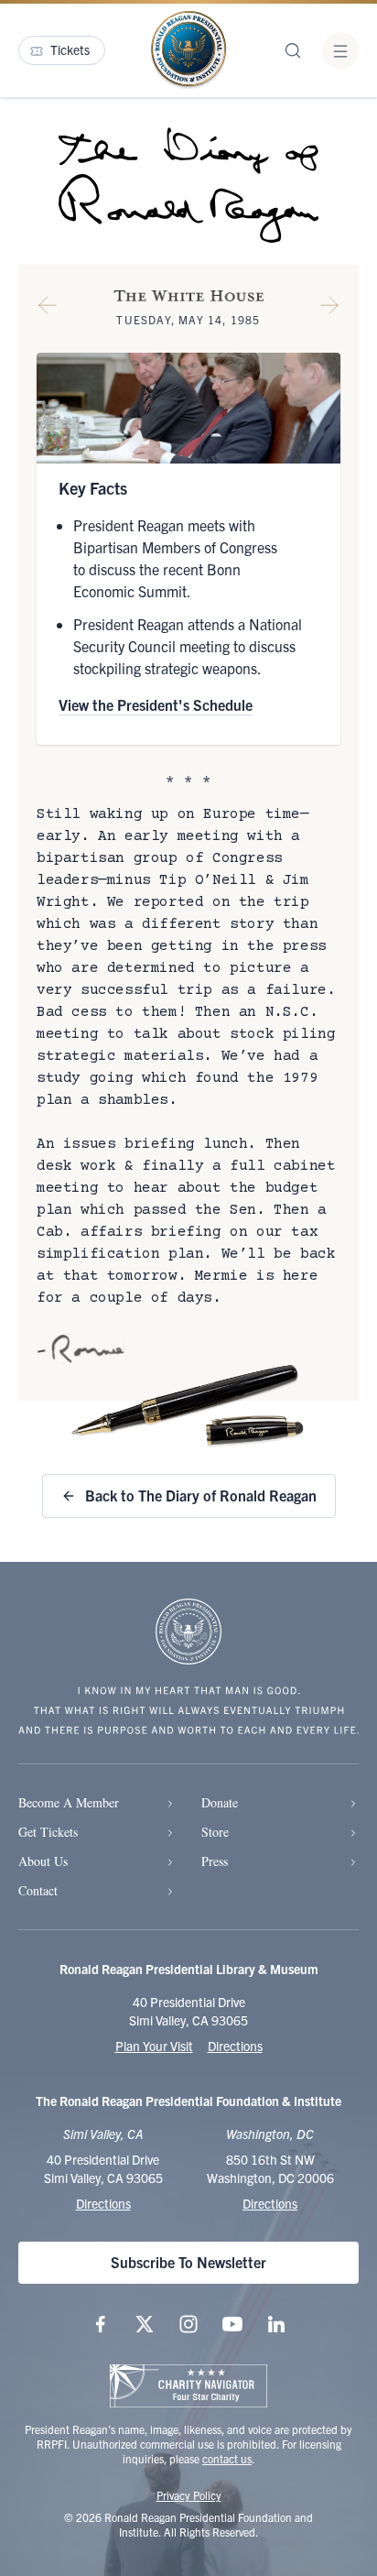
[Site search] (293, 50)
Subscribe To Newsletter (188, 2262)
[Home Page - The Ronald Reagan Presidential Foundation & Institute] (188, 50)
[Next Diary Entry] (329, 309)
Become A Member (69, 1802)
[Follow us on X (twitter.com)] (145, 2324)
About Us (43, 1861)
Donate (220, 1802)
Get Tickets (48, 1832)
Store (215, 1832)
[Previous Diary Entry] (48, 309)
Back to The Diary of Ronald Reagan (201, 1495)
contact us (227, 2458)
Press (215, 1861)
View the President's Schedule (156, 704)
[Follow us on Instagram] (188, 2324)
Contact (38, 1890)
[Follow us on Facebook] (101, 2324)
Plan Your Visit (154, 2046)
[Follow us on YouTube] (232, 2324)
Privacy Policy (189, 2495)
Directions (235, 2046)
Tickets (70, 49)
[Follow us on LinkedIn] (276, 2324)
